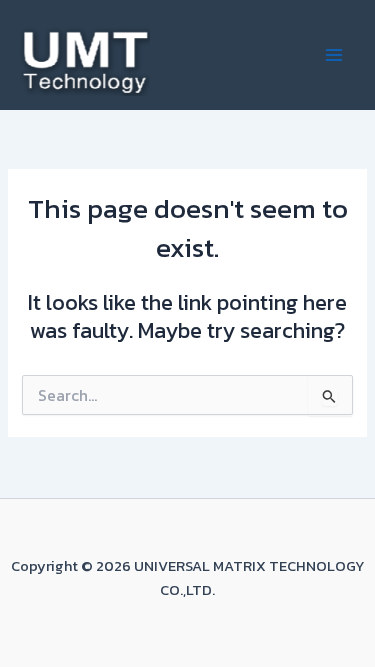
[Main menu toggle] (334, 55)
